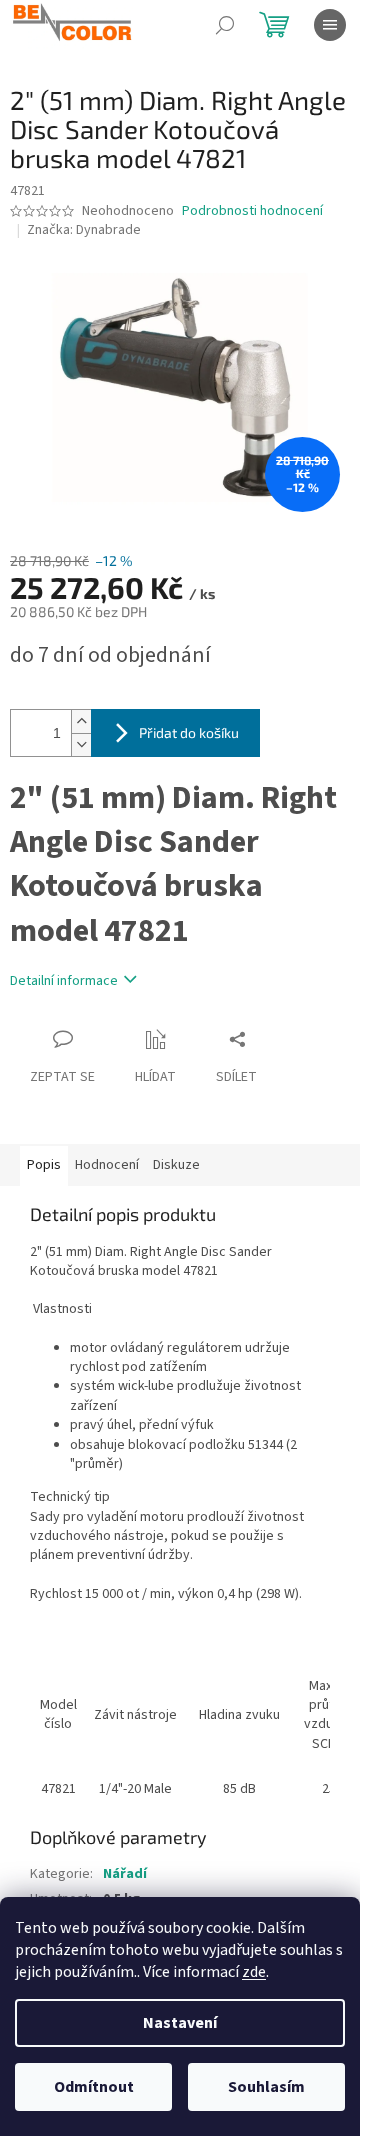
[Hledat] (225, 25)
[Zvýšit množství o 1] (81, 721)
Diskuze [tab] (176, 1165)
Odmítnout (94, 2087)
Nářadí (125, 1874)
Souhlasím (266, 2087)
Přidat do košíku (189, 732)
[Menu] (330, 25)
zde (254, 1972)
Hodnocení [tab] (107, 1165)
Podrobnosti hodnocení (252, 211)
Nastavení (180, 2023)
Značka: (84, 230)
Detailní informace (64, 981)
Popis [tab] (44, 1165)
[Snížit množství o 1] (81, 744)
